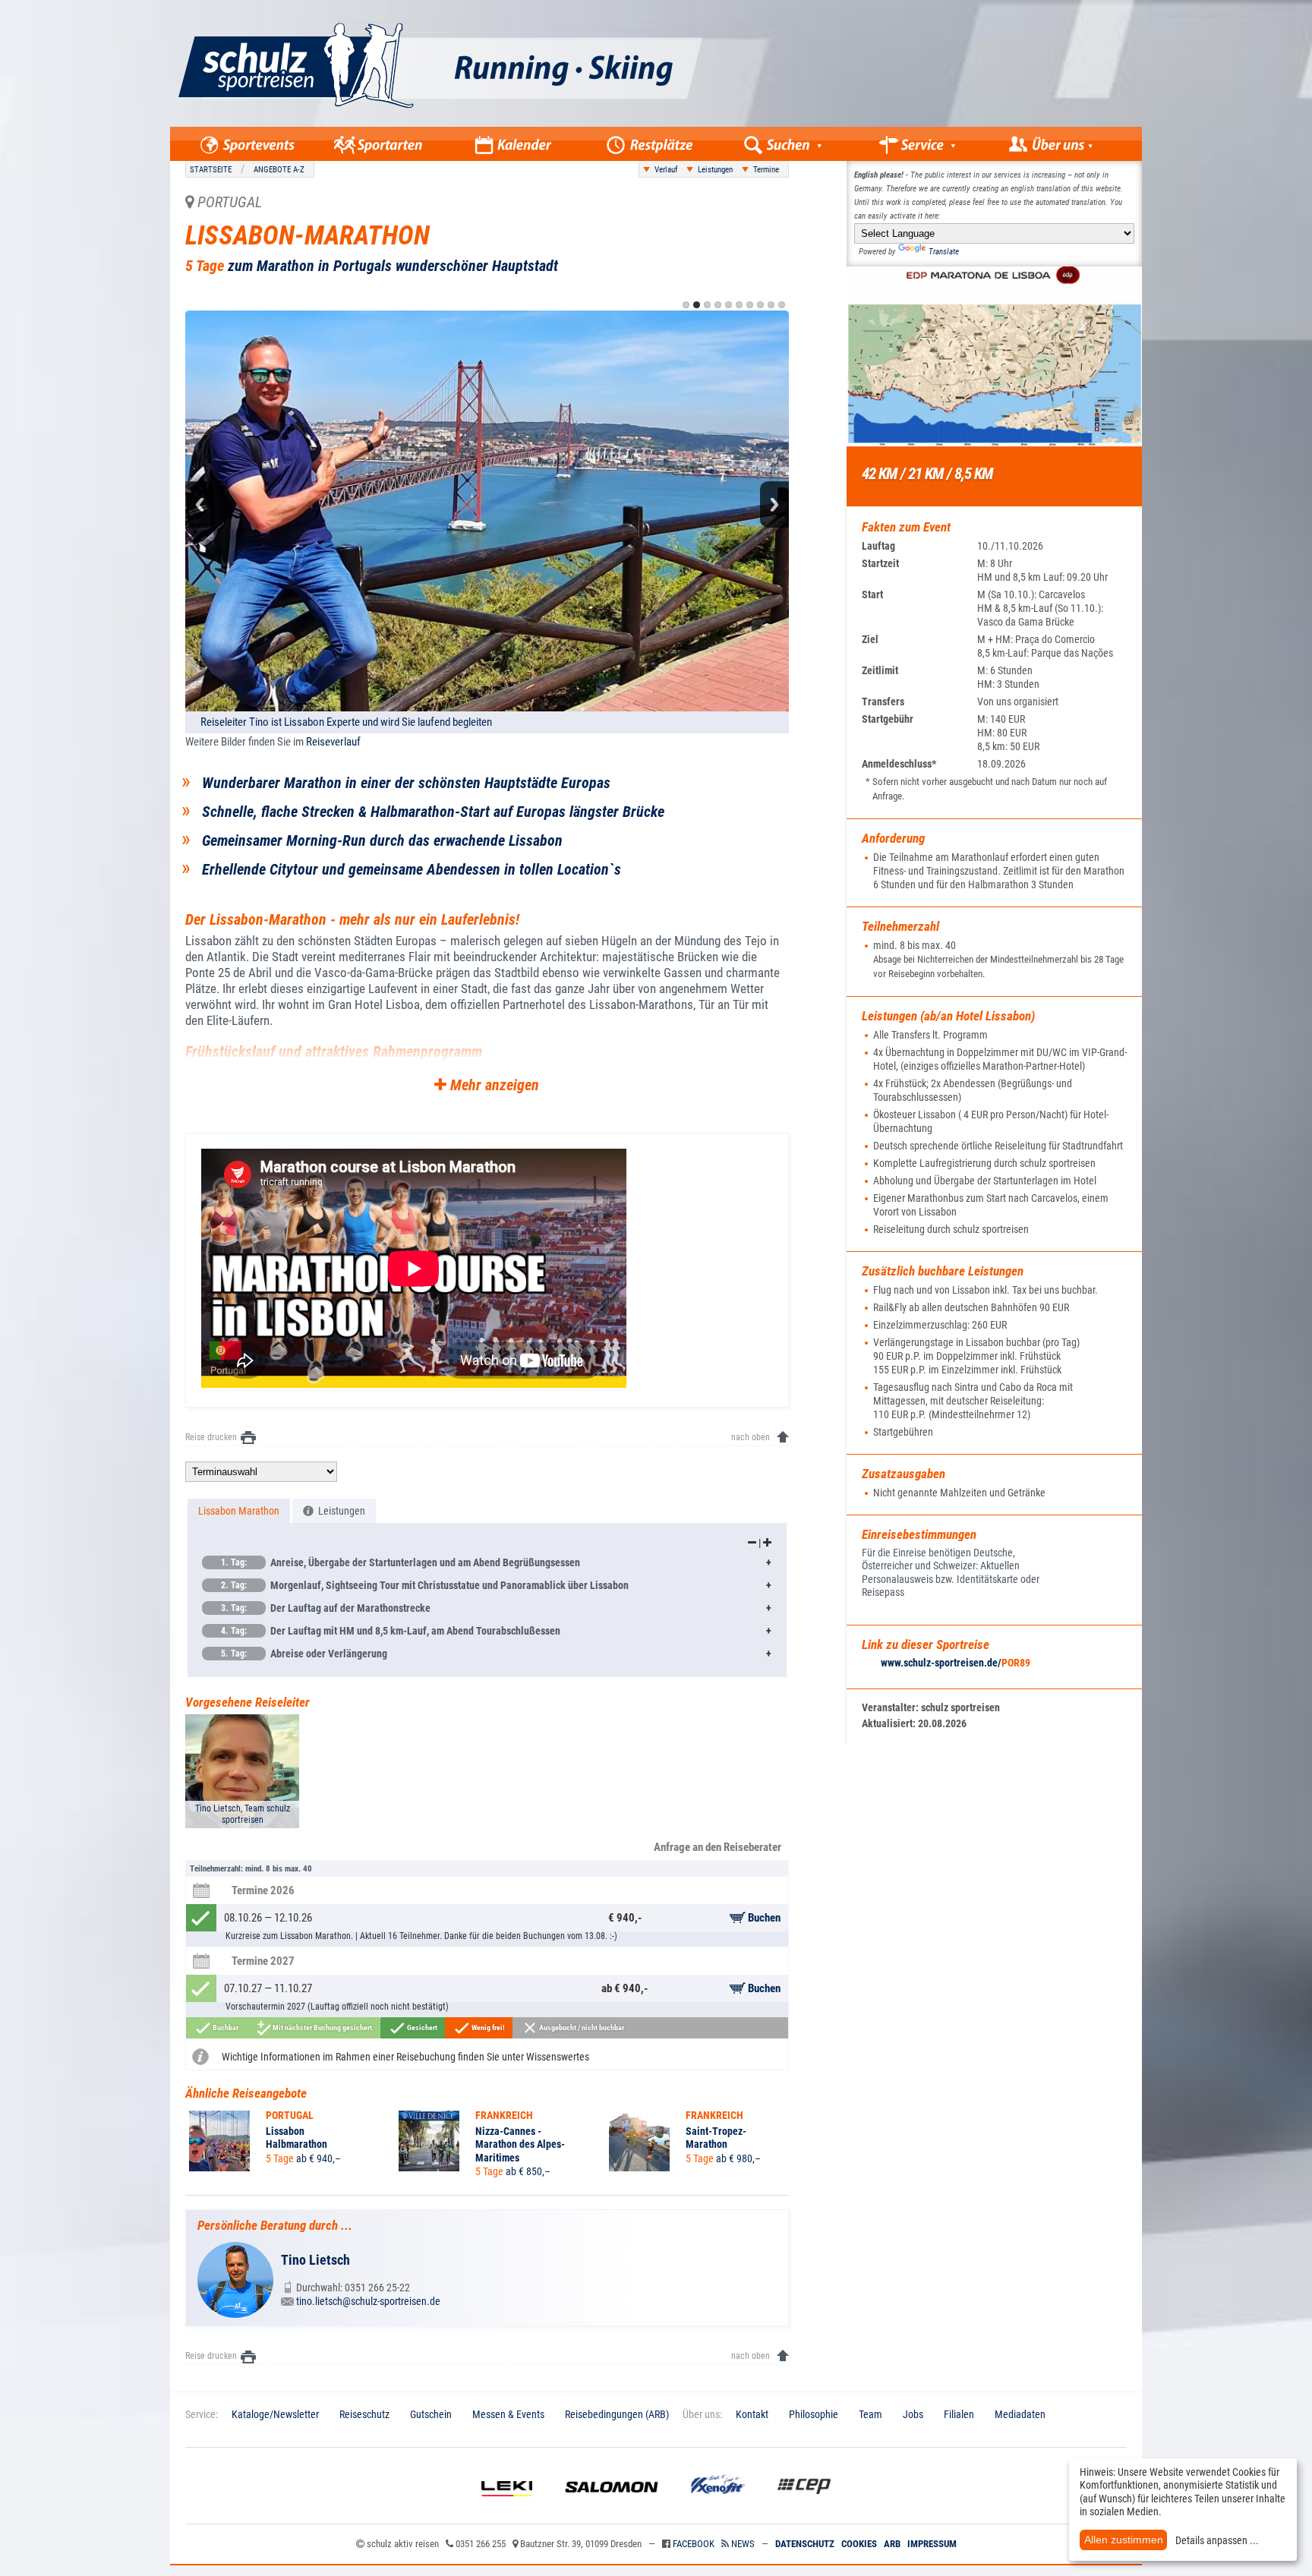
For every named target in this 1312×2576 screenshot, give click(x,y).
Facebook (694, 2544)
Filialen (959, 2414)
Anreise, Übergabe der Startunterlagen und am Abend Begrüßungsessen (401, 1562)
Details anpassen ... (1217, 2540)
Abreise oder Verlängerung (304, 1654)
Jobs (913, 2414)
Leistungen (715, 170)
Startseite (211, 170)
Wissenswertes (558, 2057)
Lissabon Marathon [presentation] (239, 1511)
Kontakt (752, 2414)
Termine (766, 170)
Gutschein (431, 2414)
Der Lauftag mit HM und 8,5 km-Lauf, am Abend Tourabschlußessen (391, 1631)
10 (782, 305)
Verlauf (666, 170)
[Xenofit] (718, 2508)
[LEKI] (507, 2508)
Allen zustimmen (1124, 2540)
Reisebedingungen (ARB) (617, 2414)
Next (774, 504)
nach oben (751, 1437)
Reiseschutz (364, 2414)
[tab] (239, 1511)
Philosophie (814, 2414)
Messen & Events (508, 2414)
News (743, 2544)
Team (870, 2414)
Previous (200, 504)
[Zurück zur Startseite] (510, 123)
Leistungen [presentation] (339, 1511)
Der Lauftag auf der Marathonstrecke (326, 1608)
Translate (944, 252)
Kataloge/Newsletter (275, 2414)
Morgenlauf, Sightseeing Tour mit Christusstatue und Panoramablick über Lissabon (425, 1585)
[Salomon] (612, 2508)
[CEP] (804, 2508)
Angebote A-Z (279, 170)
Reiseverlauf (333, 742)
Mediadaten (1020, 2414)
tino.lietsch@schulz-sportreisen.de (368, 2301)
